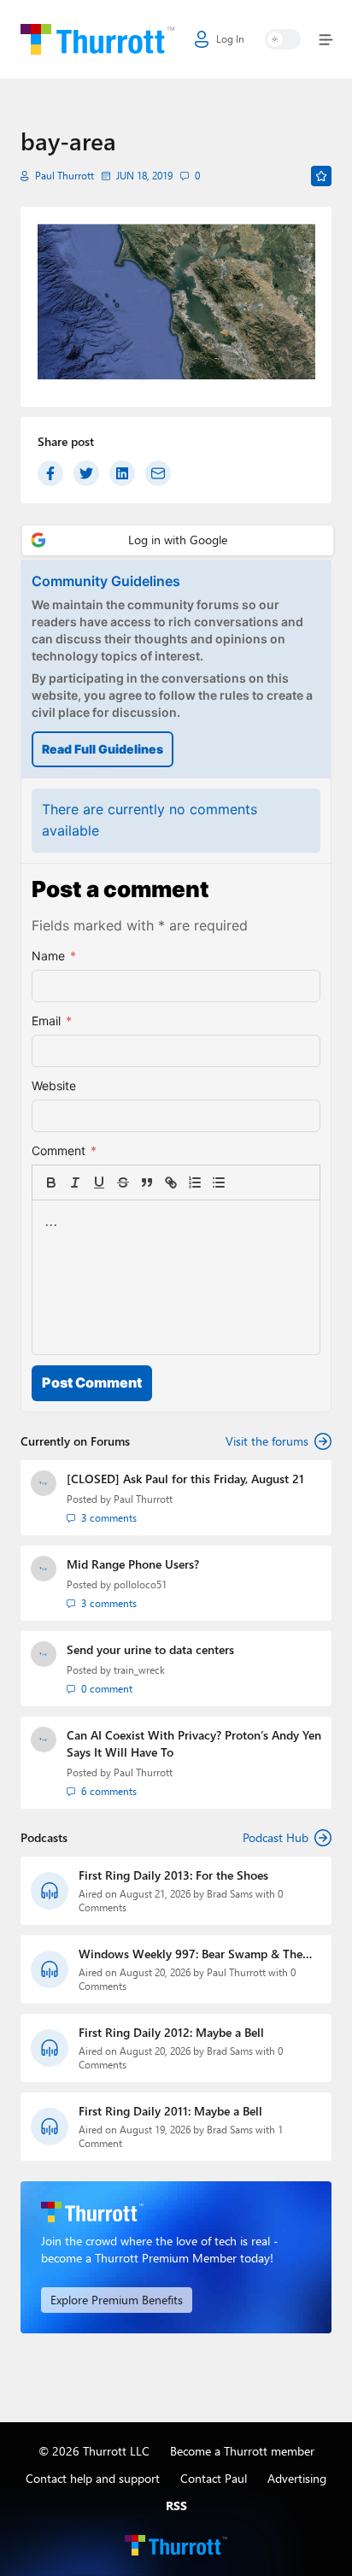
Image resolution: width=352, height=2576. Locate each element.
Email (52, 1021)
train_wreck (139, 1670)
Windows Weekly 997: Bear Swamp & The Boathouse (191, 1954)
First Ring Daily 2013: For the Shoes (173, 1875)
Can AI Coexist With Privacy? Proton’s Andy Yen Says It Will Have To (194, 1743)
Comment (64, 1150)
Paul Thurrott (65, 176)
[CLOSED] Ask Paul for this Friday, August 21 (185, 1479)
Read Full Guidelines (103, 749)
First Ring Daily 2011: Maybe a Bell (170, 2111)
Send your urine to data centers (150, 1649)
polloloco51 (140, 1584)
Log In (230, 39)
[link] (243, 1182)
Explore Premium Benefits (117, 2300)
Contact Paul (214, 2478)
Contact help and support (93, 2478)
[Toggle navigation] (323, 40)
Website (54, 1086)
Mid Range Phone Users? (133, 1564)
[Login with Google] (178, 540)
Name (54, 956)
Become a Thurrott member (242, 2451)
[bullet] (219, 1182)
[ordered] (195, 1182)
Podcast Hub (276, 1837)
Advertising (297, 2478)
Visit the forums (267, 1441)
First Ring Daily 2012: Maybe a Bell (171, 2032)
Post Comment (92, 1382)
